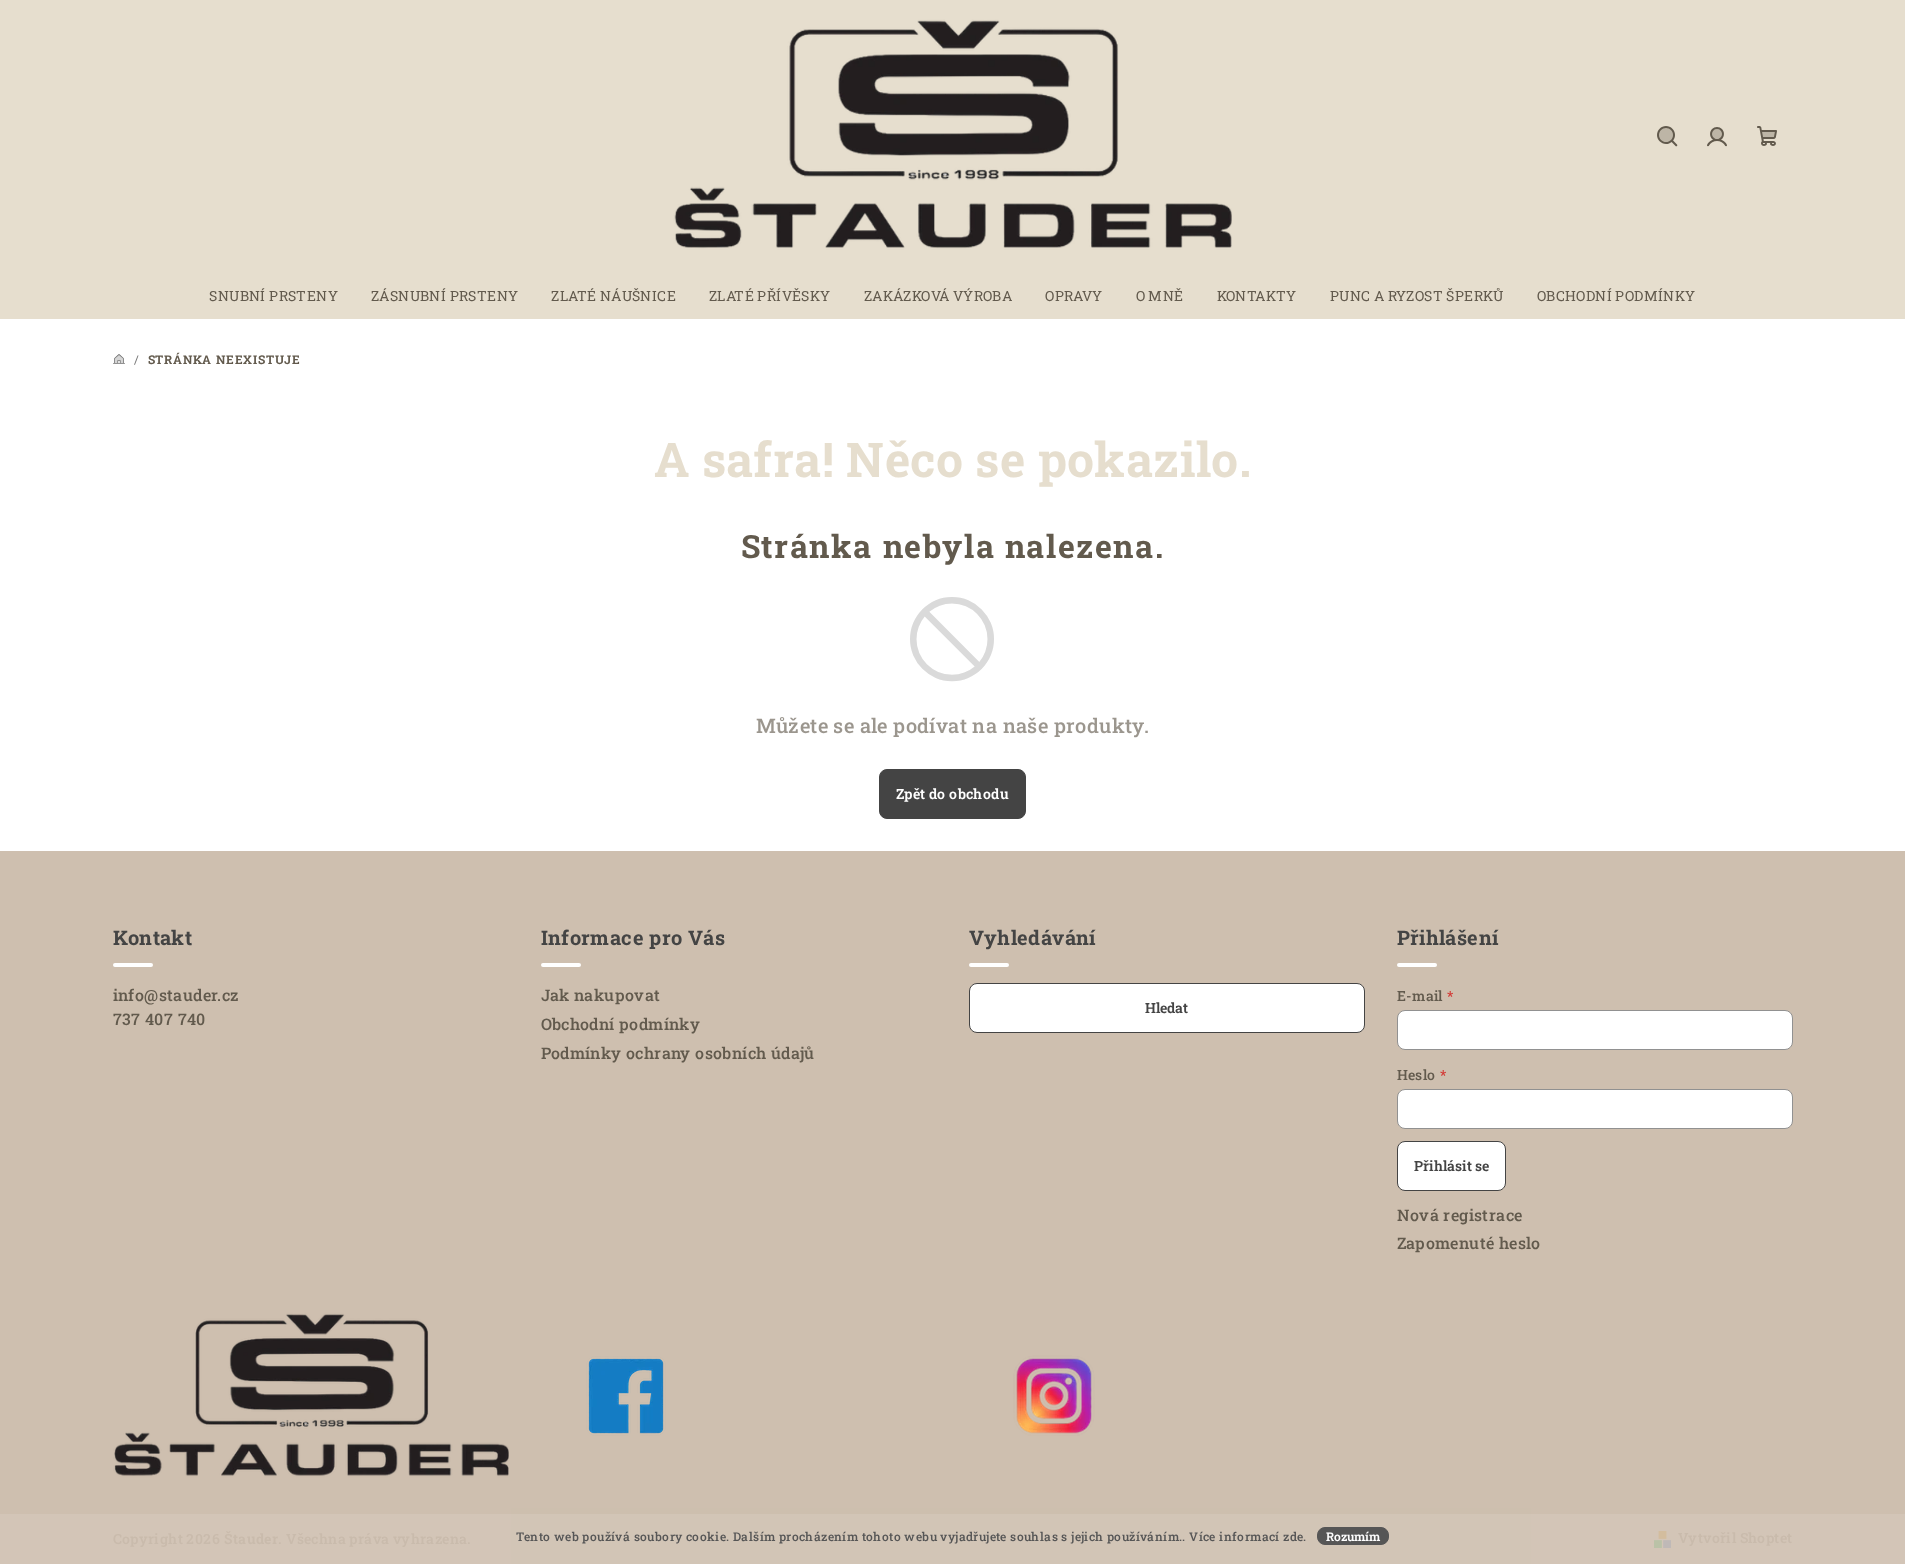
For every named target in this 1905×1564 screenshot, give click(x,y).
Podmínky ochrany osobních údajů (678, 1052)
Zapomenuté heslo (1469, 1242)
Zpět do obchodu (952, 793)
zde (1293, 1536)
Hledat (1166, 1007)
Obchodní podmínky (621, 1023)
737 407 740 (159, 1018)
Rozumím (1353, 1536)
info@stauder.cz (176, 994)
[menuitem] (273, 296)
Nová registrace (1460, 1214)
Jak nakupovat (601, 994)
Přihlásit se (1451, 1165)
